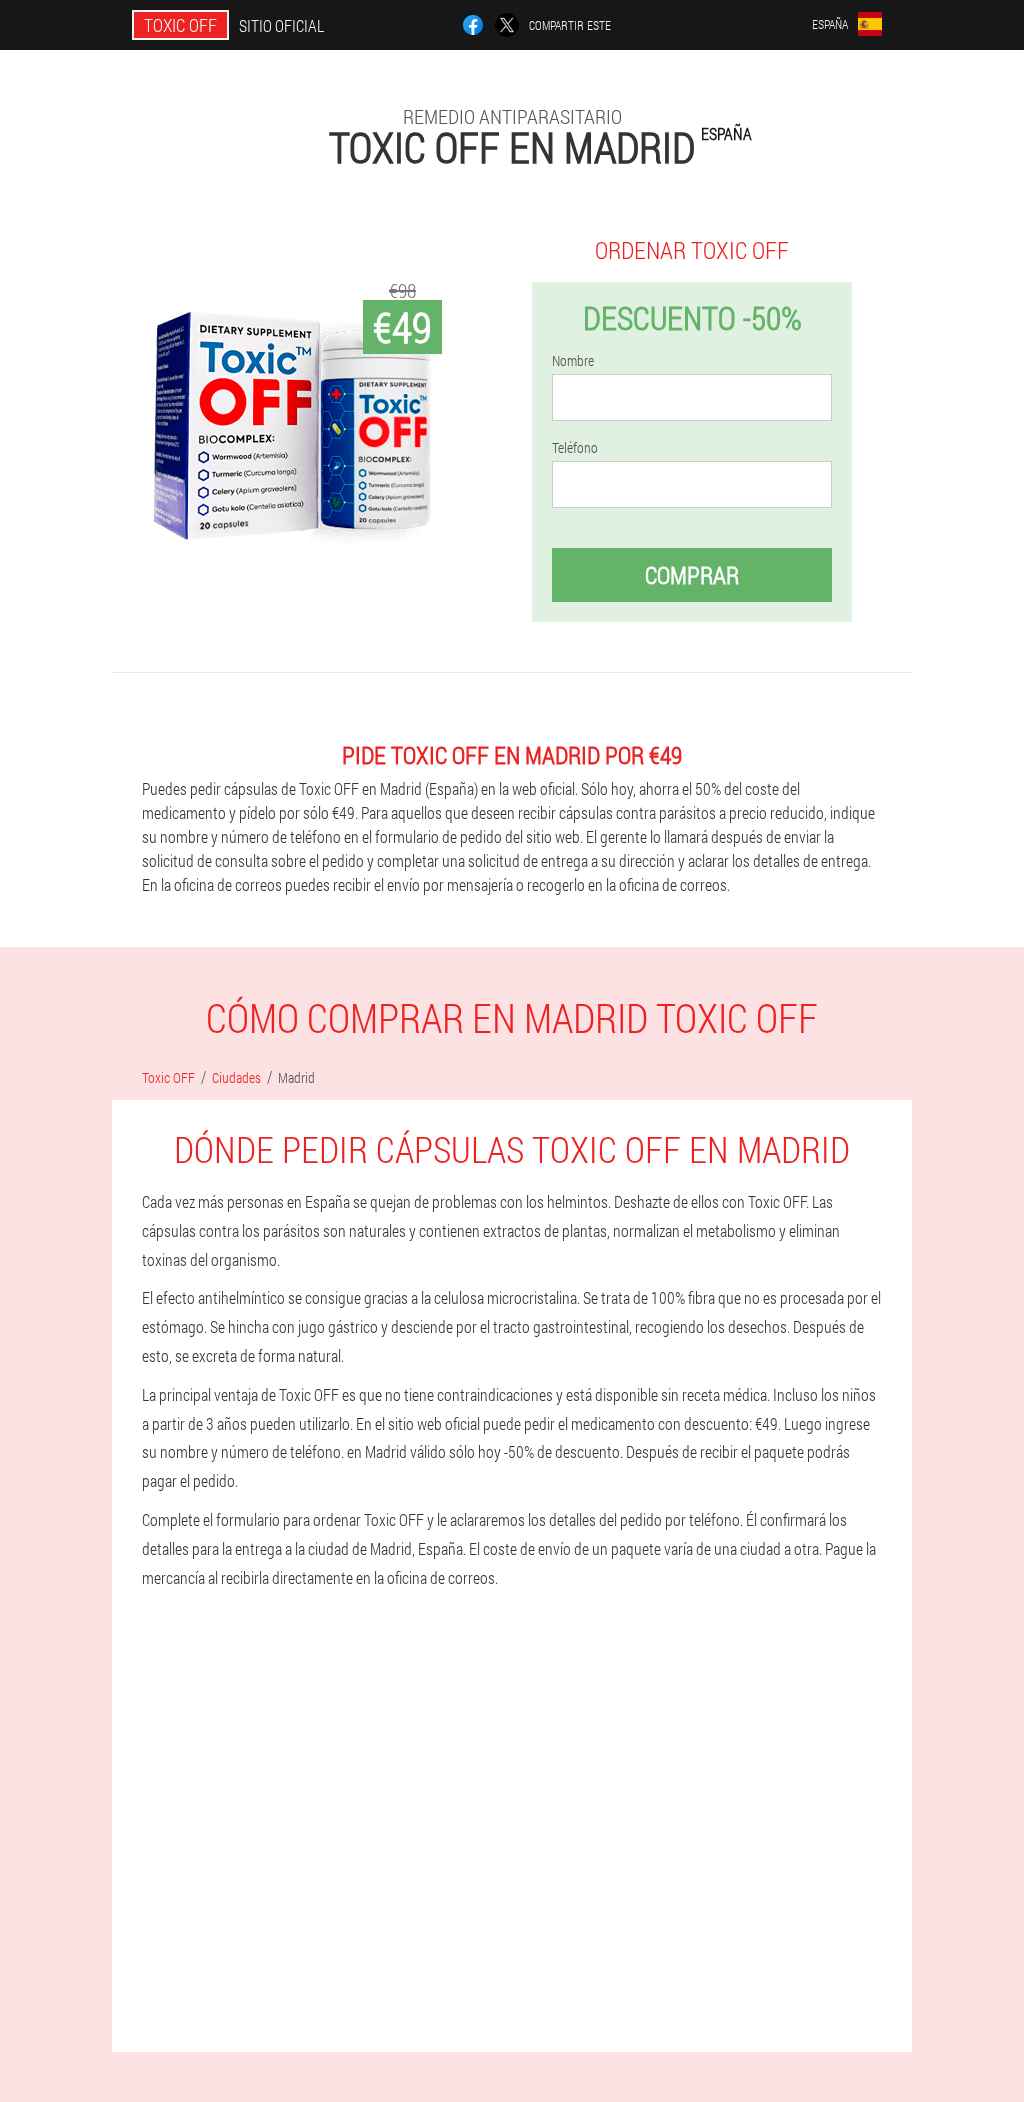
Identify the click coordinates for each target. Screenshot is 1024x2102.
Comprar (692, 575)
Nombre (573, 361)
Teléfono (575, 448)
